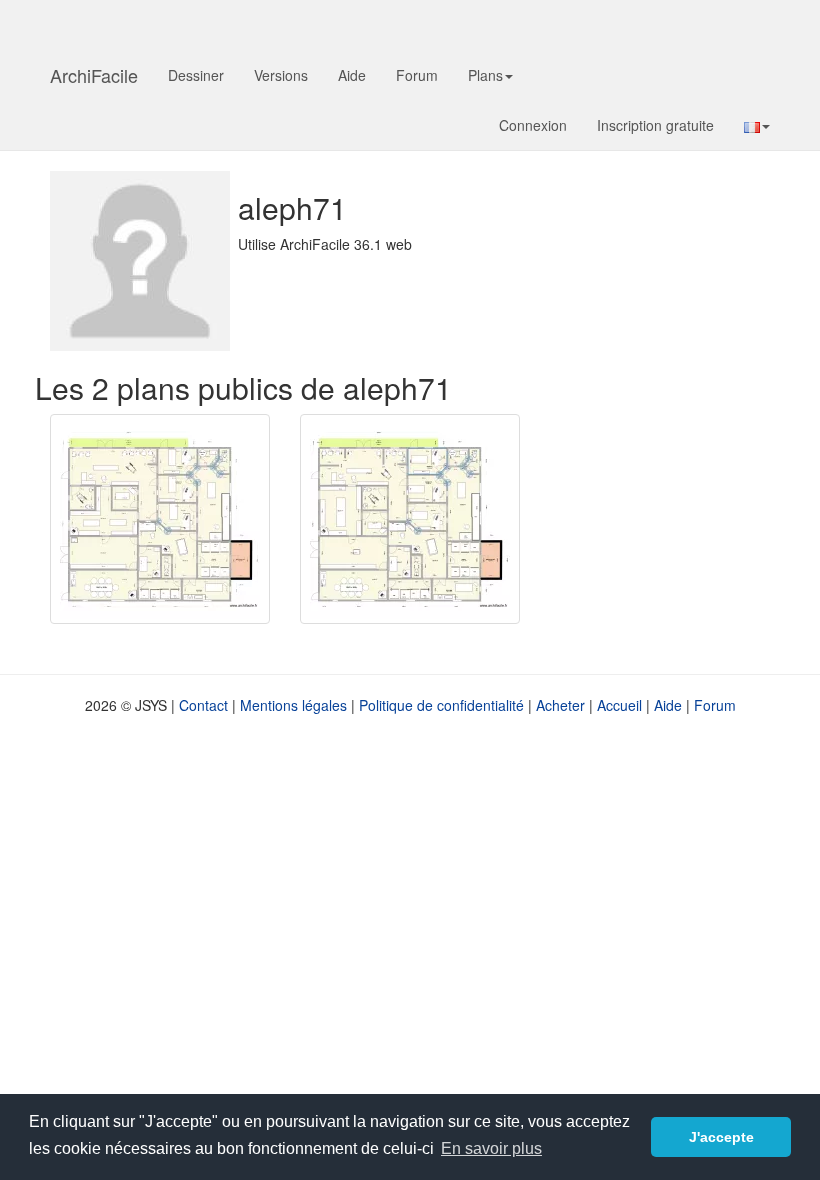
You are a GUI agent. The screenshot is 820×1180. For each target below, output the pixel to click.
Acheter (560, 705)
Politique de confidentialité (441, 705)
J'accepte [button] (721, 1137)
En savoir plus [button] (491, 1148)
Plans (485, 75)
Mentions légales (293, 705)
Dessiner (196, 75)
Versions (281, 75)
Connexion (533, 125)
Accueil (619, 705)
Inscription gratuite (655, 125)
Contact (203, 705)
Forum (417, 75)
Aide (352, 75)
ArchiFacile (94, 75)
